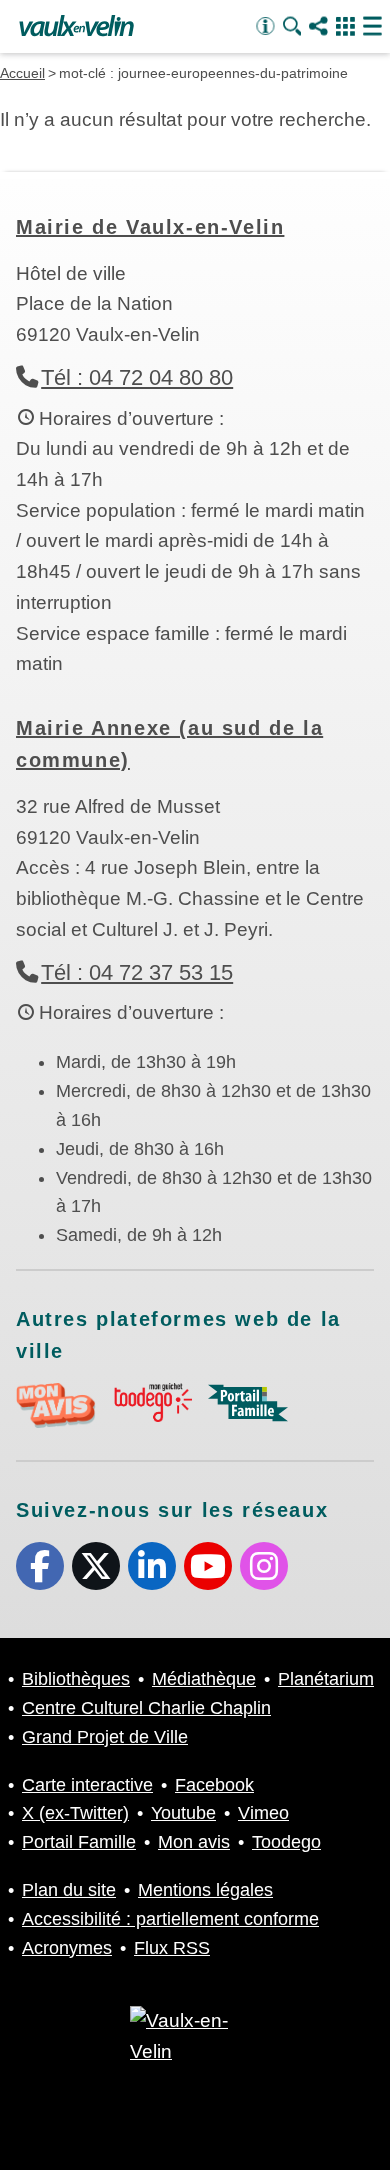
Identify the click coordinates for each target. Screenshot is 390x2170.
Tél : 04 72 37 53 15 (137, 972)
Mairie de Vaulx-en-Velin (150, 227)
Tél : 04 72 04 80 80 (137, 377)
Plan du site (69, 1890)
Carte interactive (87, 1785)
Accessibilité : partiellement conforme (170, 1919)
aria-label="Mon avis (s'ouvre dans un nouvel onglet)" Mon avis (56, 1405)
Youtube (208, 1566)
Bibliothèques (76, 1679)
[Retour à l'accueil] (76, 27)
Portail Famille (79, 1842)
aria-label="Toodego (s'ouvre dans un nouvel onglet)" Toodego (152, 1402)
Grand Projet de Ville (105, 1737)
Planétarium (326, 1679)
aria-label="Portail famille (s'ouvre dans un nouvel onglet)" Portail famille (248, 1403)
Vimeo (263, 1813)
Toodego (286, 1842)
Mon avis (194, 1842)
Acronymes (67, 1948)
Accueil (22, 73)
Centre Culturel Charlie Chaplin (146, 1708)
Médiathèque (204, 1679)
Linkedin (152, 1566)
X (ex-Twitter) (96, 1566)
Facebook (40, 1566)
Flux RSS (172, 1948)
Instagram (264, 1566)
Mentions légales (205, 1890)
